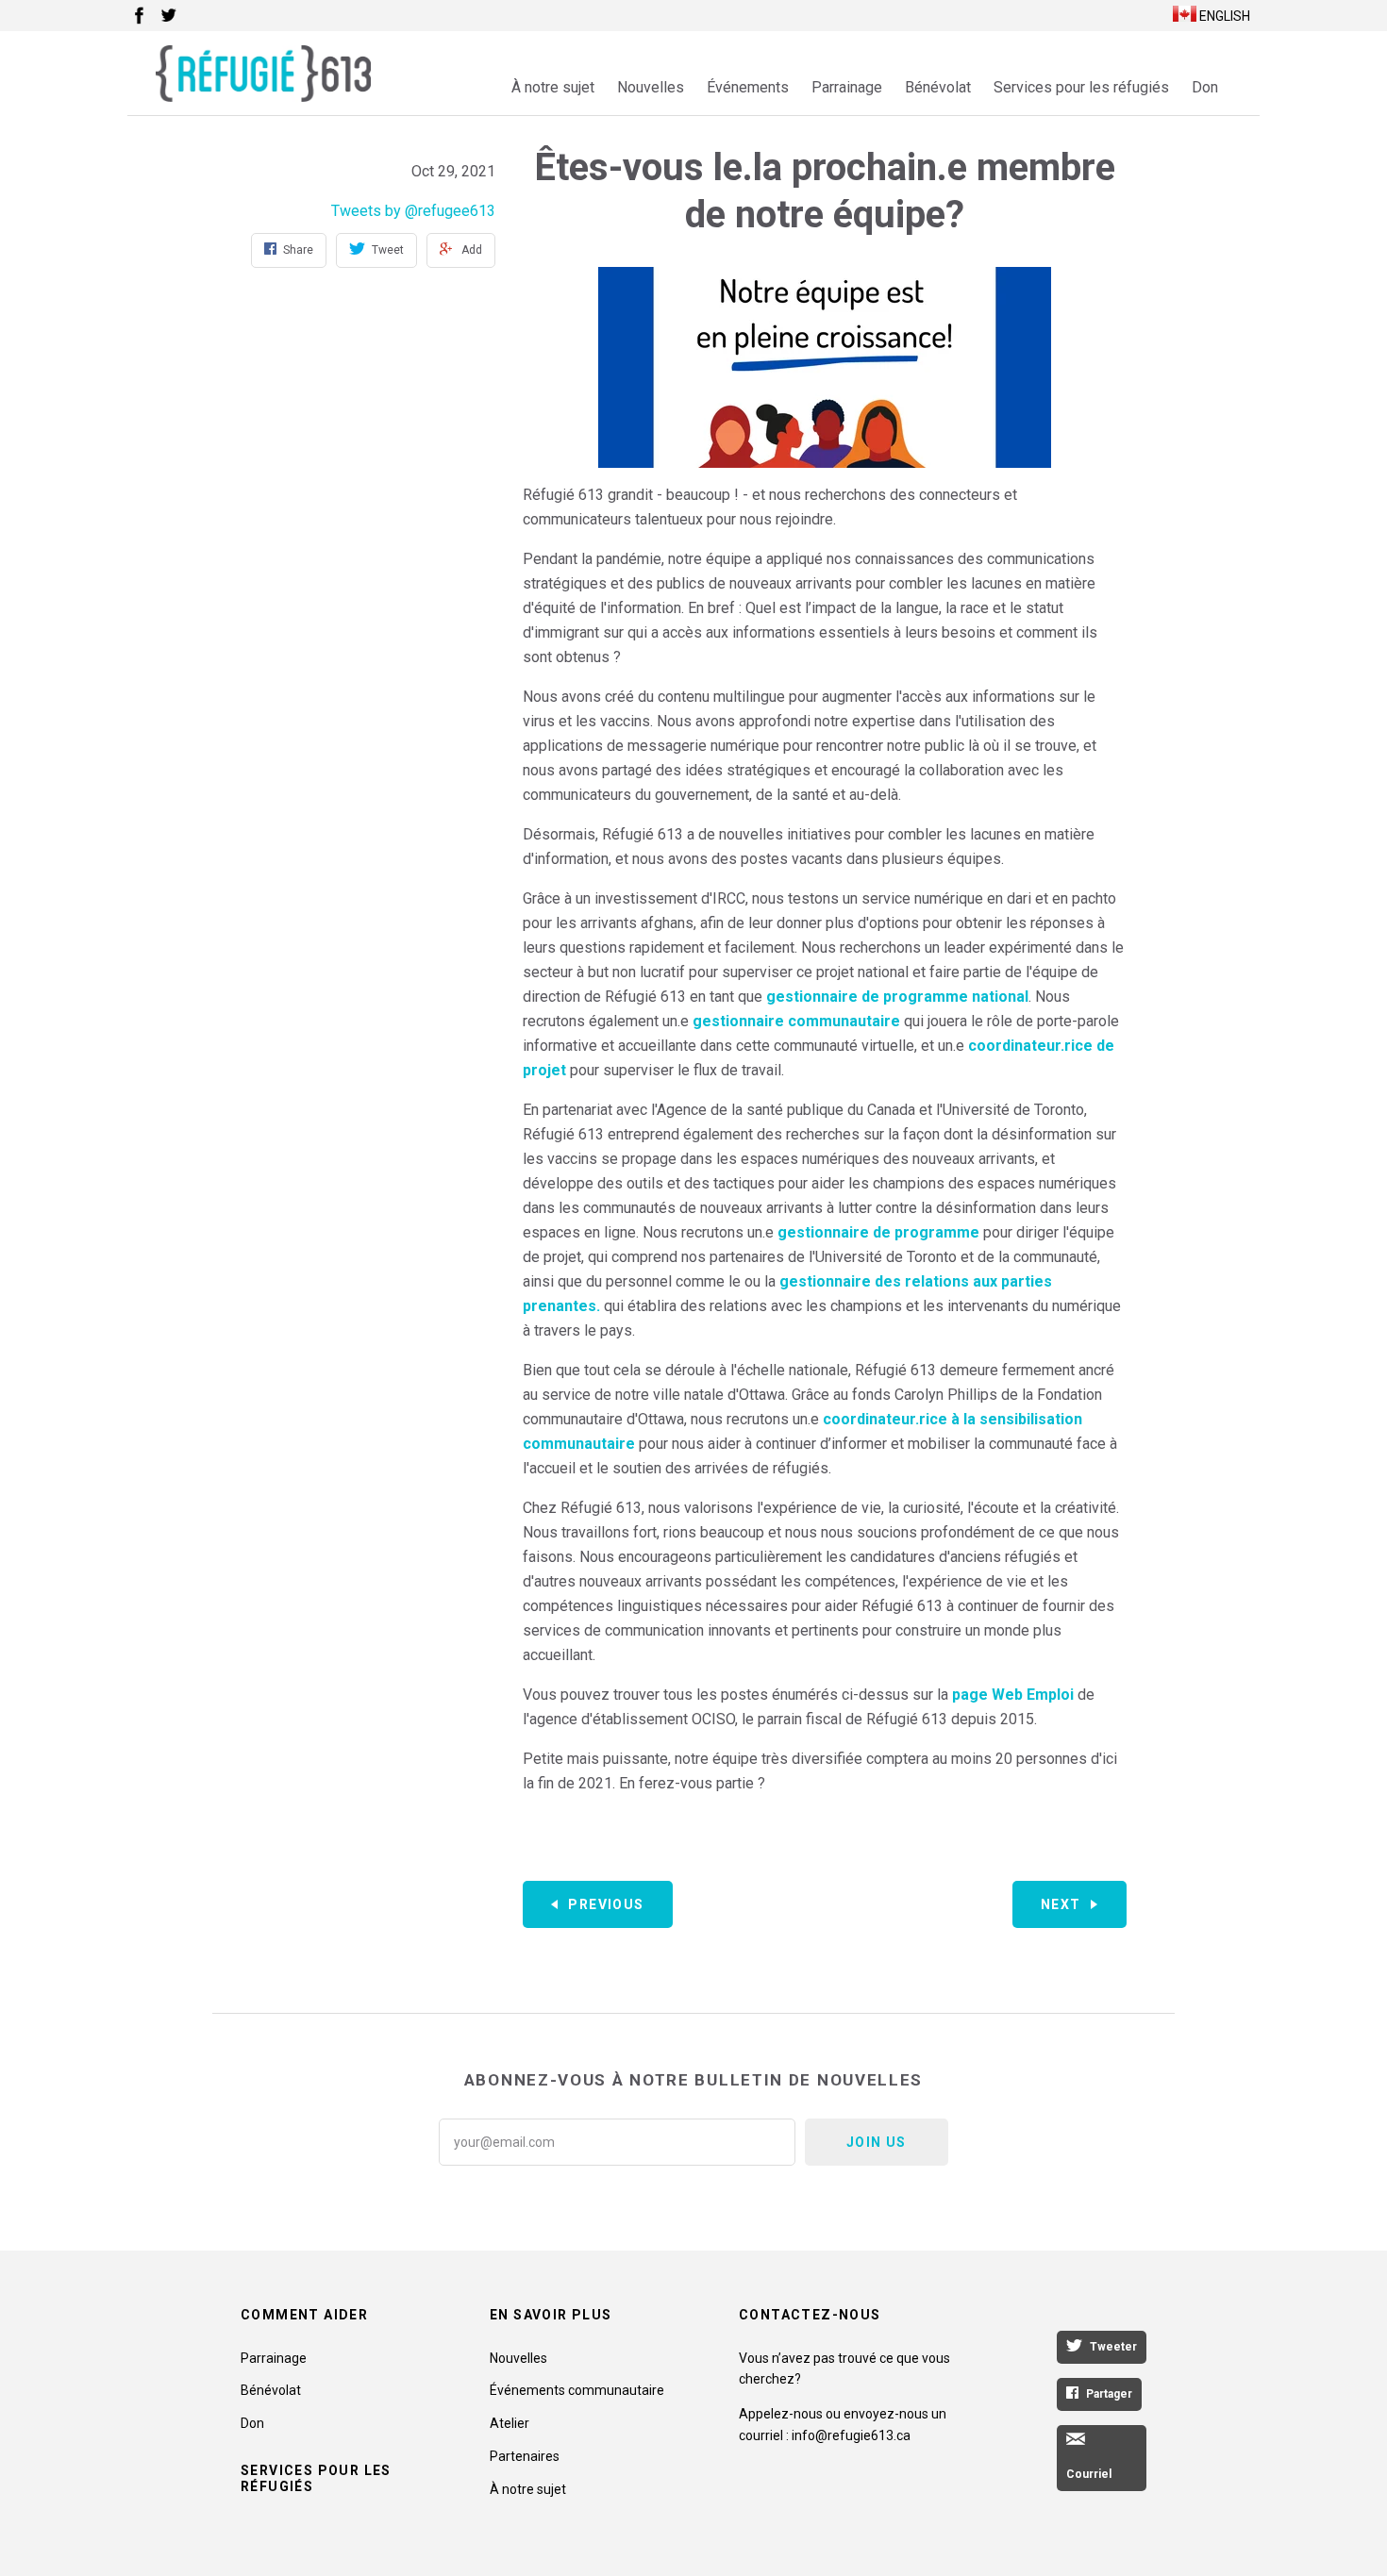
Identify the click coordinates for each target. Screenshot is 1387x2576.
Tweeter (1113, 2347)
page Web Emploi (1013, 1695)
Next (1061, 1904)
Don (1205, 87)
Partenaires (525, 2456)
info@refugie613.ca (851, 2435)
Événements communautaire (577, 2390)
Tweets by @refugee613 (413, 211)
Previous (606, 1904)
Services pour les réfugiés (1081, 87)
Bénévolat (938, 87)
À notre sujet (553, 87)
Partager (1109, 2394)
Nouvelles (651, 87)
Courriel (1089, 2474)
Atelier (510, 2423)
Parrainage (847, 87)
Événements (748, 87)
